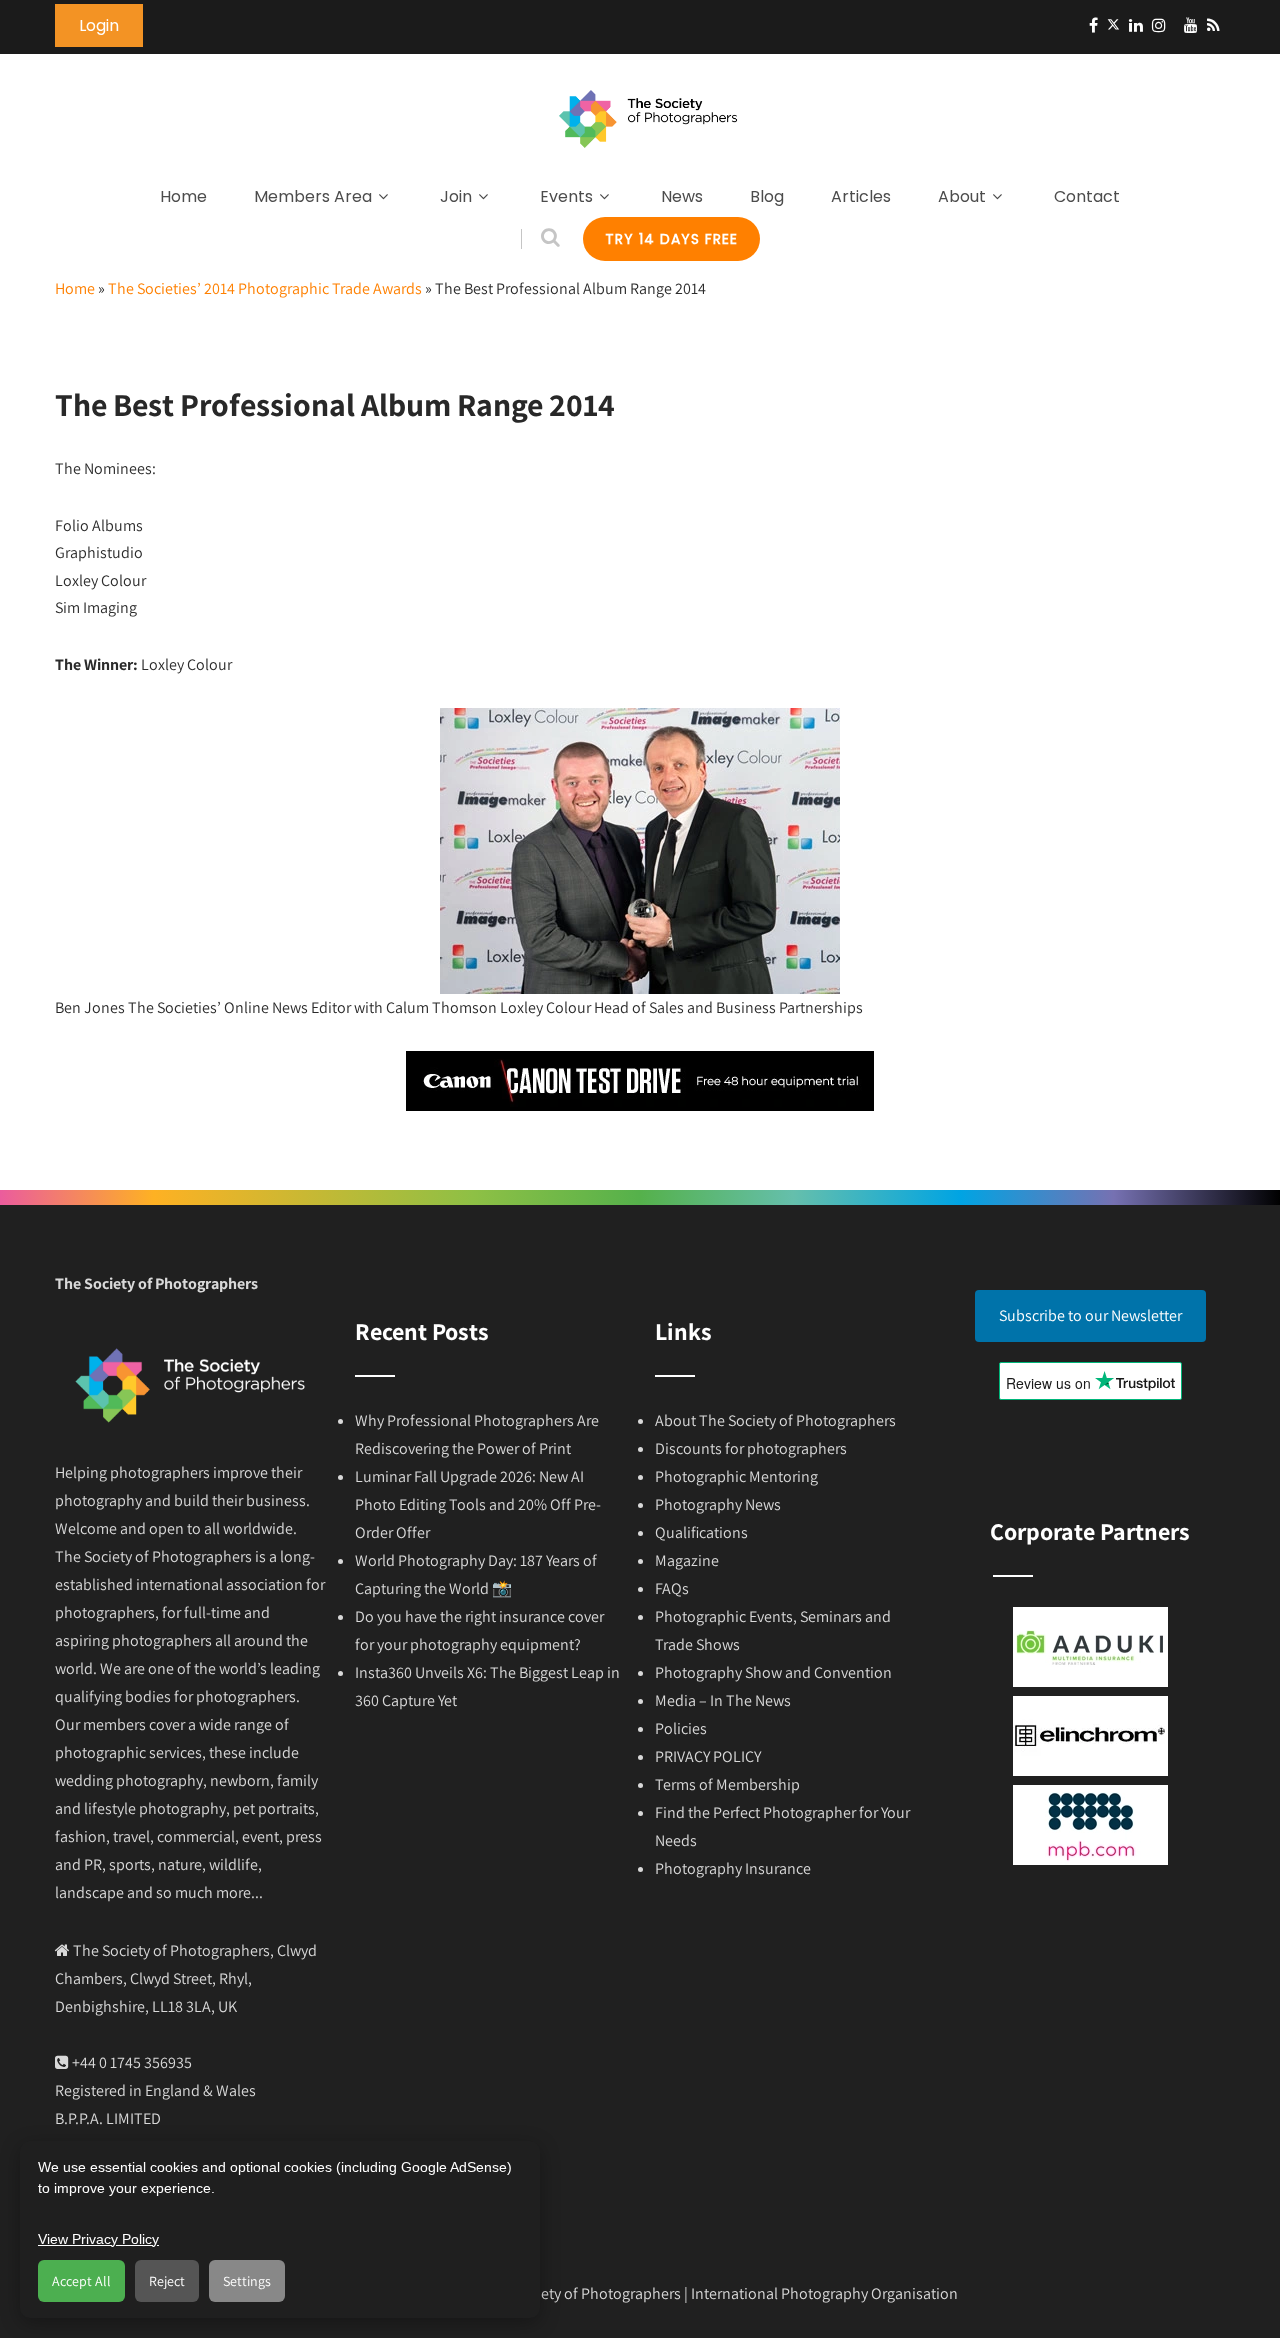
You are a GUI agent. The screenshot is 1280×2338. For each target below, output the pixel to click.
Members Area (313, 196)
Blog (767, 196)
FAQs (672, 1588)
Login (99, 25)
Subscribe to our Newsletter (1090, 1315)
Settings (247, 2281)
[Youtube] (1191, 25)
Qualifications (701, 1532)
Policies (681, 1728)
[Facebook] (1093, 25)
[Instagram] (1159, 25)
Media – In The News (723, 1700)
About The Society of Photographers (775, 1420)
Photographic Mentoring (736, 1476)
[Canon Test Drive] (640, 1105)
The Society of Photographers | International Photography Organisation (721, 2293)
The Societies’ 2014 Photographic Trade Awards (265, 288)
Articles (861, 196)
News (682, 196)
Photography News (718, 1504)
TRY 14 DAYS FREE (671, 239)
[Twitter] (1113, 25)
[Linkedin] (1136, 25)
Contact (1087, 196)
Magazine (687, 1560)
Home (183, 196)
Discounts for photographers (751, 1448)
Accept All (81, 2281)
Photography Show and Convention (773, 1672)
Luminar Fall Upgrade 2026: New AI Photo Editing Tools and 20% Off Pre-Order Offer (478, 1504)
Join (456, 196)
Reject (167, 2281)
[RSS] (1213, 25)
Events (566, 196)
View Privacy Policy (98, 2239)
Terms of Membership (727, 1784)
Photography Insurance (733, 1868)
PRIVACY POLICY (708, 1756)
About (962, 196)
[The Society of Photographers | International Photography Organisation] (648, 158)
